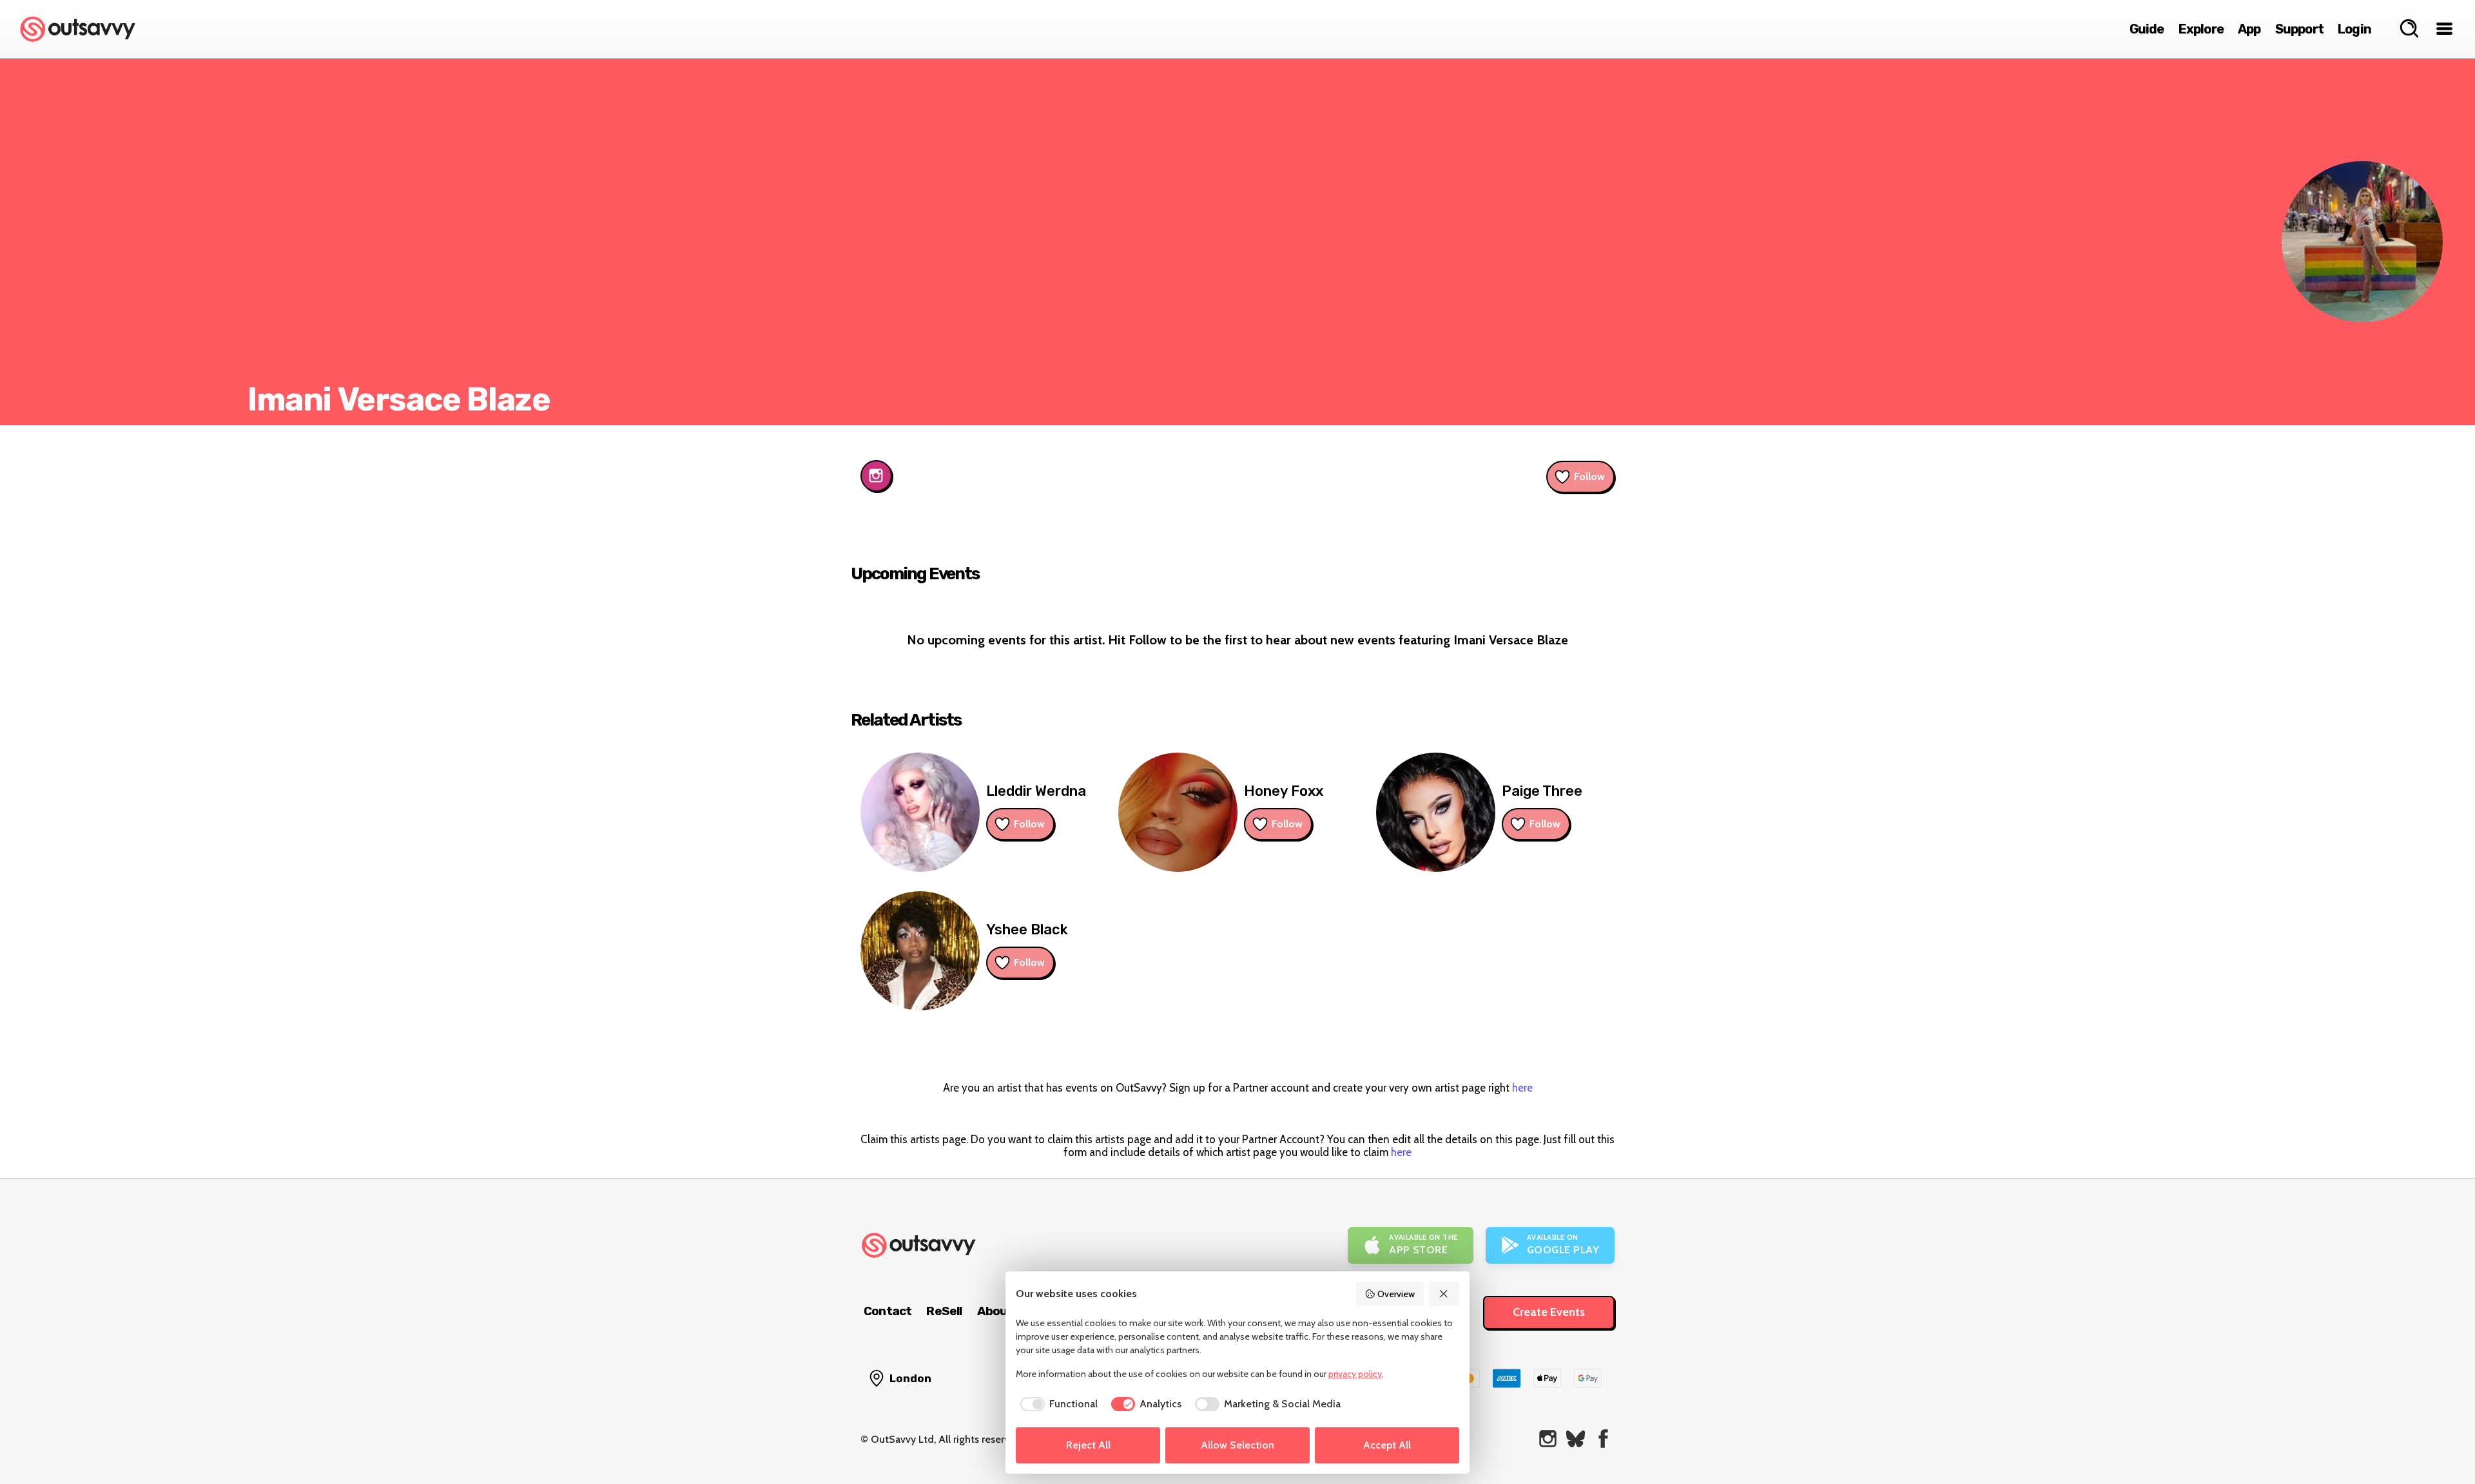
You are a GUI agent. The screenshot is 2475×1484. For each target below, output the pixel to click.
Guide (2147, 29)
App (2249, 29)
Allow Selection (1237, 1445)
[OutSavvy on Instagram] (1548, 1439)
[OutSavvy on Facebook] (1603, 1439)
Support (2299, 29)
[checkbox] (1057, 1404)
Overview (1396, 1294)
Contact (888, 1311)
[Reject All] (1444, 1294)
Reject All (1088, 1445)
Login (2354, 29)
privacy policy (1355, 1374)
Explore (2201, 29)
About (995, 1311)
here (1522, 1088)
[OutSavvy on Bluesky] (1576, 1439)
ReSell (944, 1311)
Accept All (1387, 1445)
